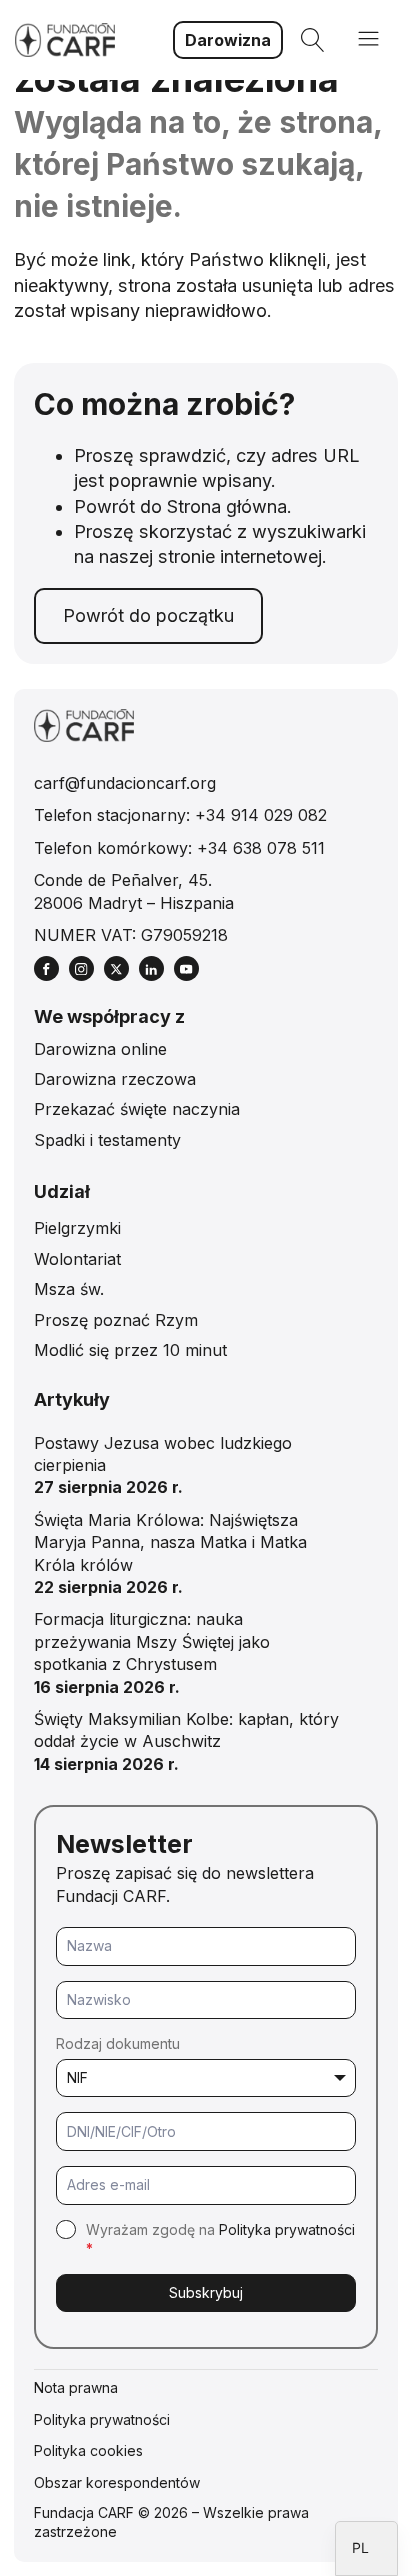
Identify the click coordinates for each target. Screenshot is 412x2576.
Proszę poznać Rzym (116, 1320)
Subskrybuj (206, 2292)
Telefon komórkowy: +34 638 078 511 (179, 848)
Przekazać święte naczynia (137, 1109)
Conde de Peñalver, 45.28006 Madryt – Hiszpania (134, 891)
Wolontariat (77, 1259)
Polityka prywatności (287, 2229)
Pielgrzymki (77, 1228)
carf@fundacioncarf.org (125, 783)
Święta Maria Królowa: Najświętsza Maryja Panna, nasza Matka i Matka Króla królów (170, 1542)
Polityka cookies (88, 2450)
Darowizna (228, 40)
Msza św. (69, 1289)
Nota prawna (76, 2387)
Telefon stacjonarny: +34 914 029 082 (180, 815)
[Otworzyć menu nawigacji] (368, 40)
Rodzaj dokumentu (118, 2043)
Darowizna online (100, 1049)
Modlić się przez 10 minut (130, 1350)
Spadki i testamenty (107, 1140)
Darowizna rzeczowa (115, 1079)
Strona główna (227, 506)
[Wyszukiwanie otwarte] (313, 40)
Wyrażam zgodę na (220, 2239)
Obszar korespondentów (117, 2482)
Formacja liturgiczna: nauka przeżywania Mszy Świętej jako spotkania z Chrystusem (152, 1641)
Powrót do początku (148, 615)
